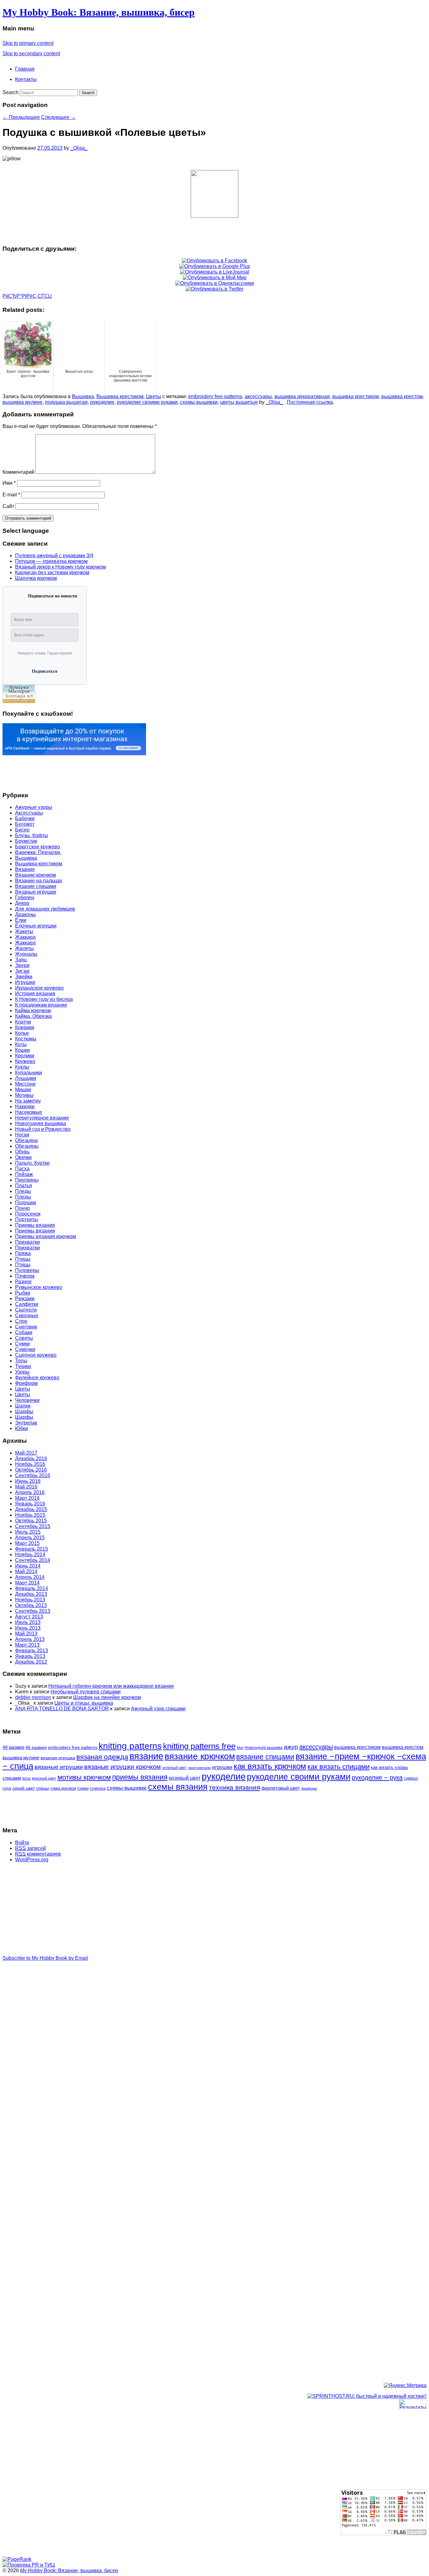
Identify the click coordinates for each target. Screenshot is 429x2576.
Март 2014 (27, 1583)
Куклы (22, 1067)
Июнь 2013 (28, 1628)
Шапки (23, 1406)
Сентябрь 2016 (33, 1475)
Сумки (22, 1344)
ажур (291, 1747)
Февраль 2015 (32, 1549)
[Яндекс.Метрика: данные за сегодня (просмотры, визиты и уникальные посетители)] (405, 2386)
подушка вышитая (66, 402)
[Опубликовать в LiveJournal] (215, 272)
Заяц (21, 960)
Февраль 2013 (32, 1651)
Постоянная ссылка (310, 402)
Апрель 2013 (30, 1639)
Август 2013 (29, 1617)
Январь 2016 (30, 1504)
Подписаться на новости (52, 596)
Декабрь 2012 (31, 1662)
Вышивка (83, 396)
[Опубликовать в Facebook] (215, 261)
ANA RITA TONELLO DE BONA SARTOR (62, 1709)
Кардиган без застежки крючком (52, 572)
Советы (24, 1338)
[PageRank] (17, 2559)
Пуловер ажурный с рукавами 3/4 (54, 556)
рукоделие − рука (377, 1777)
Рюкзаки (25, 1299)
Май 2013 (26, 1634)
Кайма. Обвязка (33, 1016)
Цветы (154, 396)
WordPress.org (32, 1860)
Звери (22, 965)
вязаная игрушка (58, 1758)
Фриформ (26, 1383)
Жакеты (24, 931)
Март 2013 (27, 1645)
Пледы (23, 1191)
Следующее (58, 117)
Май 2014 (26, 1571)
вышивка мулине (22, 402)
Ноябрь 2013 (30, 1600)
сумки (83, 1788)
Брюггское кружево (38, 847)
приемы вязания (140, 1777)
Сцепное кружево (36, 1355)
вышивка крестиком (356, 396)
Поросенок (28, 1214)
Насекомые (29, 1112)
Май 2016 (26, 1487)
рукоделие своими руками (147, 402)
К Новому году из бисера (44, 999)
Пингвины (27, 1180)
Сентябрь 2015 (33, 1526)
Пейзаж (24, 1174)
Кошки (22, 1050)
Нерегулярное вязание (42, 1118)
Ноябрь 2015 (30, 1515)
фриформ (309, 1788)
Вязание (25, 869)
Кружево (25, 1061)
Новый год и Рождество (43, 1129)
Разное (23, 1282)
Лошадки (26, 1078)
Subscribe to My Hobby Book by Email (45, 1958)
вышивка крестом (402, 396)
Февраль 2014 (32, 1588)
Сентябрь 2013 (33, 1611)
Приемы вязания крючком (46, 1236)
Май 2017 (26, 1453)
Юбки (22, 1428)
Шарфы (24, 1411)
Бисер (22, 830)
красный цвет (44, 1778)
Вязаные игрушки (36, 892)
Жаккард (25, 937)
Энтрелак (26, 1423)
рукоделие (102, 402)
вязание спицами (265, 1757)
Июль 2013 (28, 1622)
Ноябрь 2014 (30, 1555)
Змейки (24, 977)
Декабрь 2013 (31, 1594)
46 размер (36, 1747)
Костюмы (26, 1039)
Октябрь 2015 (31, 1521)
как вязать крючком (270, 1766)
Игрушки (25, 982)
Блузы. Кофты (32, 835)
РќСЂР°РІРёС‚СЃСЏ (27, 296)
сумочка (98, 1788)
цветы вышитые (239, 402)
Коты (21, 1044)
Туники (23, 1366)
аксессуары (258, 396)
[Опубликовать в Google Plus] (215, 266)
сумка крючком (63, 1788)
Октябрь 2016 (31, 1470)
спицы (43, 1788)
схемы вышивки (199, 402)
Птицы (23, 1259)
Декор (22, 903)
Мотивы (24, 1095)
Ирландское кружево (39, 988)
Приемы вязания (35, 1225)
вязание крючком (200, 1756)
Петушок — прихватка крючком (51, 561)
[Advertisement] (28, 771)
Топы (21, 1361)
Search (11, 92)
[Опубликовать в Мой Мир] (215, 278)
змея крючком (199, 1768)
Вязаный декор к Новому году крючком (60, 567)
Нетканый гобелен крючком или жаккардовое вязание (111, 1686)
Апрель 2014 (30, 1577)
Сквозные (27, 1315)
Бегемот (25, 824)
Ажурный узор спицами (158, 1709)
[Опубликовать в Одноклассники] (215, 283)
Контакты (26, 79)
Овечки (23, 1157)
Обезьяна (26, 1140)
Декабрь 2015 (31, 1509)
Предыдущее (21, 117)
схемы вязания (178, 1787)
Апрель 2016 (30, 1492)
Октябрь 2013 (31, 1605)
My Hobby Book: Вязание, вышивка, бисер (99, 12)
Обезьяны (27, 1146)
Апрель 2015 (30, 1538)
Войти (22, 1843)
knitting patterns (130, 1746)
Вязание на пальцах (39, 881)
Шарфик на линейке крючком (107, 1697)
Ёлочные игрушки (36, 926)
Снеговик (26, 1327)
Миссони (25, 1084)
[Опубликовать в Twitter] (215, 289)
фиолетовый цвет (281, 1788)
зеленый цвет (174, 1768)
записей (30, 1848)
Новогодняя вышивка (41, 1123)
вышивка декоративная (302, 396)
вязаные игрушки (59, 1767)
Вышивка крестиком (120, 396)
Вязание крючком (35, 875)
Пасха (22, 1169)
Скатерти (26, 1310)
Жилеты (24, 948)
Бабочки (25, 818)
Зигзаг (22, 971)
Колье (22, 1033)
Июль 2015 (28, 1532)
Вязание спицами (36, 886)
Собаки (24, 1332)
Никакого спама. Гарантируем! (45, 653)
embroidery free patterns (215, 396)
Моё (240, 1748)
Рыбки (23, 1293)
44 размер (13, 1747)
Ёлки (21, 920)
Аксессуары (29, 813)
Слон (21, 1321)
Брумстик (26, 841)
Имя (9, 483)
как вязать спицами (339, 1767)
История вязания (35, 994)
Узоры (22, 1372)
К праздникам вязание (41, 1005)
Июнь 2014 (28, 1566)
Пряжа (23, 1253)
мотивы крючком (84, 1777)
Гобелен (25, 898)
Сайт (8, 506)
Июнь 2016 (28, 1481)
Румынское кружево (39, 1287)
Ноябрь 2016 (30, 1464)
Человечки (27, 1400)
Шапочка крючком (36, 578)
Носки (22, 1135)
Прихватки (27, 1242)
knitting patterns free (199, 1746)
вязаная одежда (102, 1757)
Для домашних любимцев (45, 909)
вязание (146, 1756)
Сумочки (25, 1349)
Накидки (25, 1106)
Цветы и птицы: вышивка (84, 1703)
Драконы (25, 914)
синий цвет (24, 1788)
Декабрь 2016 (31, 1459)
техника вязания (234, 1787)
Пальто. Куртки (32, 1163)
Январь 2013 (30, 1656)
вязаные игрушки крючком (122, 1767)
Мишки (23, 1090)
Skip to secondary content (31, 53)
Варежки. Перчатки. (38, 852)
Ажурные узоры (34, 807)
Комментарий (18, 472)
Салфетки (27, 1304)
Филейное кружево (37, 1378)
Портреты (27, 1219)
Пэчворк (25, 1276)
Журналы (26, 954)
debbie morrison (33, 1697)
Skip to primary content (28, 43)
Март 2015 (27, 1543)
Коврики (25, 1027)
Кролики (25, 1056)
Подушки (26, 1202)
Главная (25, 69)
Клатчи (23, 1022)
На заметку (28, 1101)
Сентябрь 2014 (33, 1560)
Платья (24, 1186)
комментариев (38, 1854)
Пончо (22, 1208)
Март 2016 (27, 1498)
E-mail (11, 495)
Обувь (22, 1152)
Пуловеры (27, 1270)
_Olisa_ (79, 148)
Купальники (29, 1073)
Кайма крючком (33, 1010)
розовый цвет (185, 1778)
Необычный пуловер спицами (86, 1692)
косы (27, 1778)
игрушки (222, 1767)
